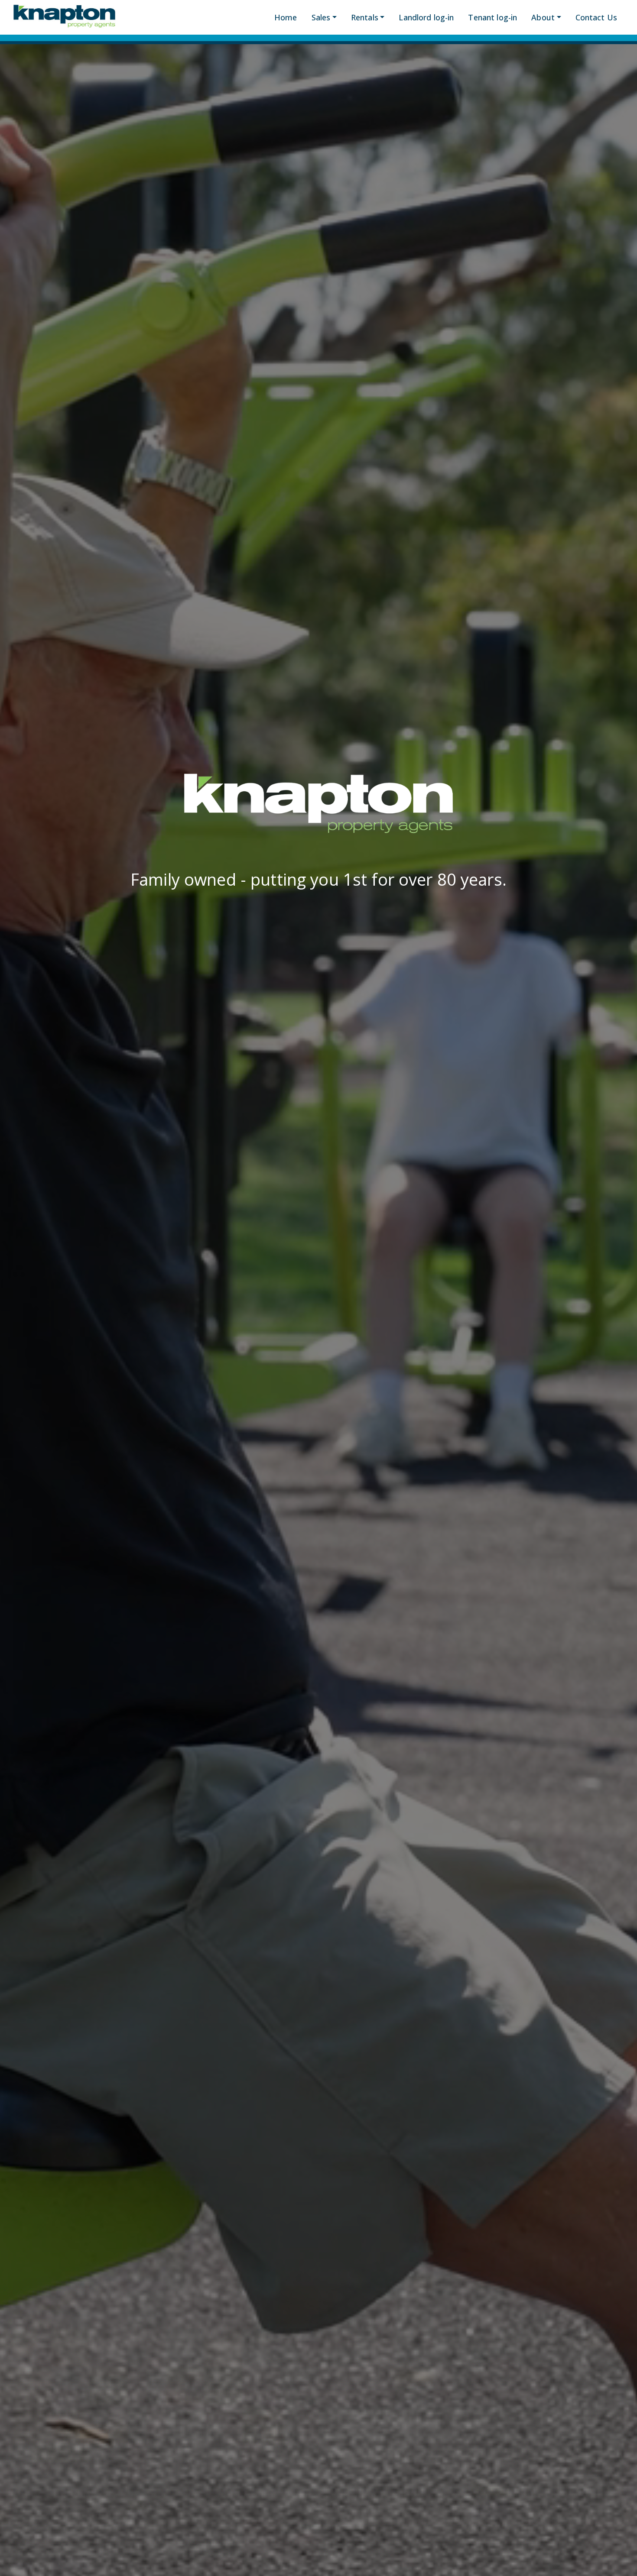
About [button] (543, 17)
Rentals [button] (365, 17)
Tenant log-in (492, 17)
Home (286, 17)
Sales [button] (321, 17)
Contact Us (596, 17)
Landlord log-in (426, 17)
